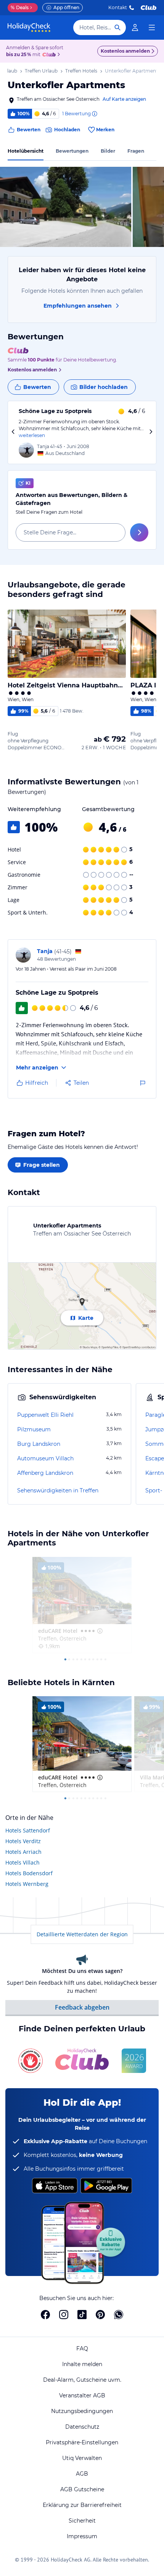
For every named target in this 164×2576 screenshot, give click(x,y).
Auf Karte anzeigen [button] (124, 99)
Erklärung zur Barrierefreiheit (82, 2505)
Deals (20, 7)
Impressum (82, 2536)
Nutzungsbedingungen (82, 2411)
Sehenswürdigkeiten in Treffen (58, 1490)
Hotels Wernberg (27, 1884)
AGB (82, 2474)
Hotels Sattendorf (28, 1830)
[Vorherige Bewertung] (13, 433)
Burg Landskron (39, 1444)
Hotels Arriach (23, 1852)
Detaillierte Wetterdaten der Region (82, 1934)
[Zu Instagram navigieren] (64, 2315)
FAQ (82, 2349)
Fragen (136, 151)
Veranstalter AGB (82, 2395)
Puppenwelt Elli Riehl (45, 1415)
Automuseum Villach (45, 1458)
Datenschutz (82, 2427)
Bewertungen (72, 151)
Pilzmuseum (34, 1429)
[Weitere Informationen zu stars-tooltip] (99, 1631)
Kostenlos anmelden (125, 51)
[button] (66, 207)
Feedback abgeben (82, 2007)
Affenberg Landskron (45, 1473)
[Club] (50, 55)
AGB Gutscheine (82, 2489)
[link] (135, 27)
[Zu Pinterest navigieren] (100, 2315)
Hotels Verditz (23, 1841)
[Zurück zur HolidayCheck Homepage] (29, 27)
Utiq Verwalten (82, 2458)
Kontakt (118, 7)
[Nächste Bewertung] (151, 433)
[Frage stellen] (139, 532)
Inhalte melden (82, 2364)
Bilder (108, 151)
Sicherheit (82, 2521)
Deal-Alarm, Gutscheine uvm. (82, 2380)
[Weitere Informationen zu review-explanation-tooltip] (94, 114)
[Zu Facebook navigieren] (45, 2315)
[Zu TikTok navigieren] (82, 2315)
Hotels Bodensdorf (29, 1873)
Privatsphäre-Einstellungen (82, 2442)
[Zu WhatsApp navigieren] (119, 2315)
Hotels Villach (23, 1862)
